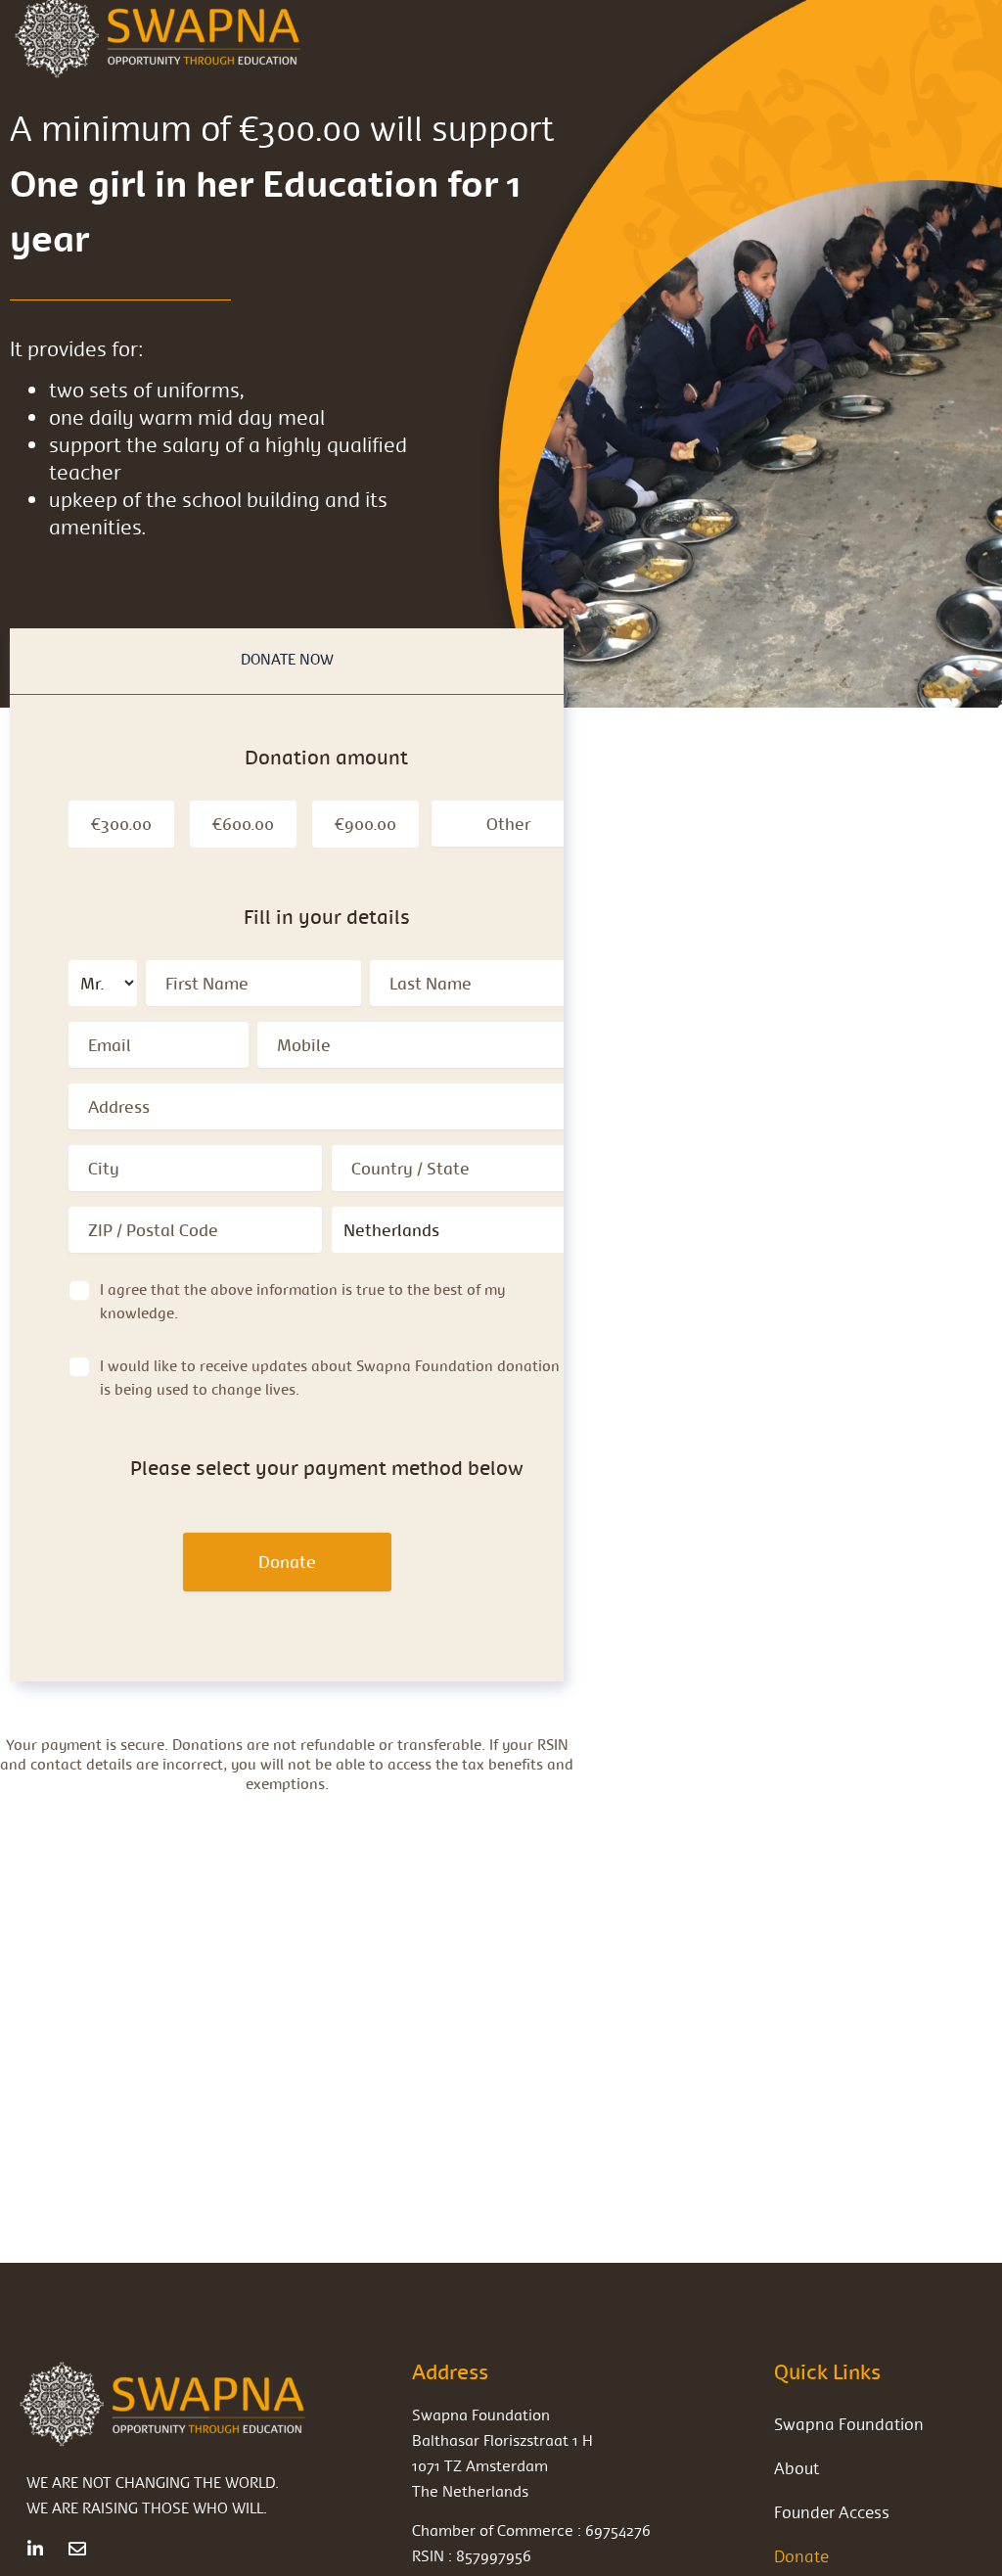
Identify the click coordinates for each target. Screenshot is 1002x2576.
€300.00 (121, 824)
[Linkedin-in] (35, 2549)
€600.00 (243, 824)
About (797, 2468)
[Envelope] (77, 2549)
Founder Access (832, 2512)
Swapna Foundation (849, 2424)
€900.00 (365, 824)
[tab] (287, 661)
